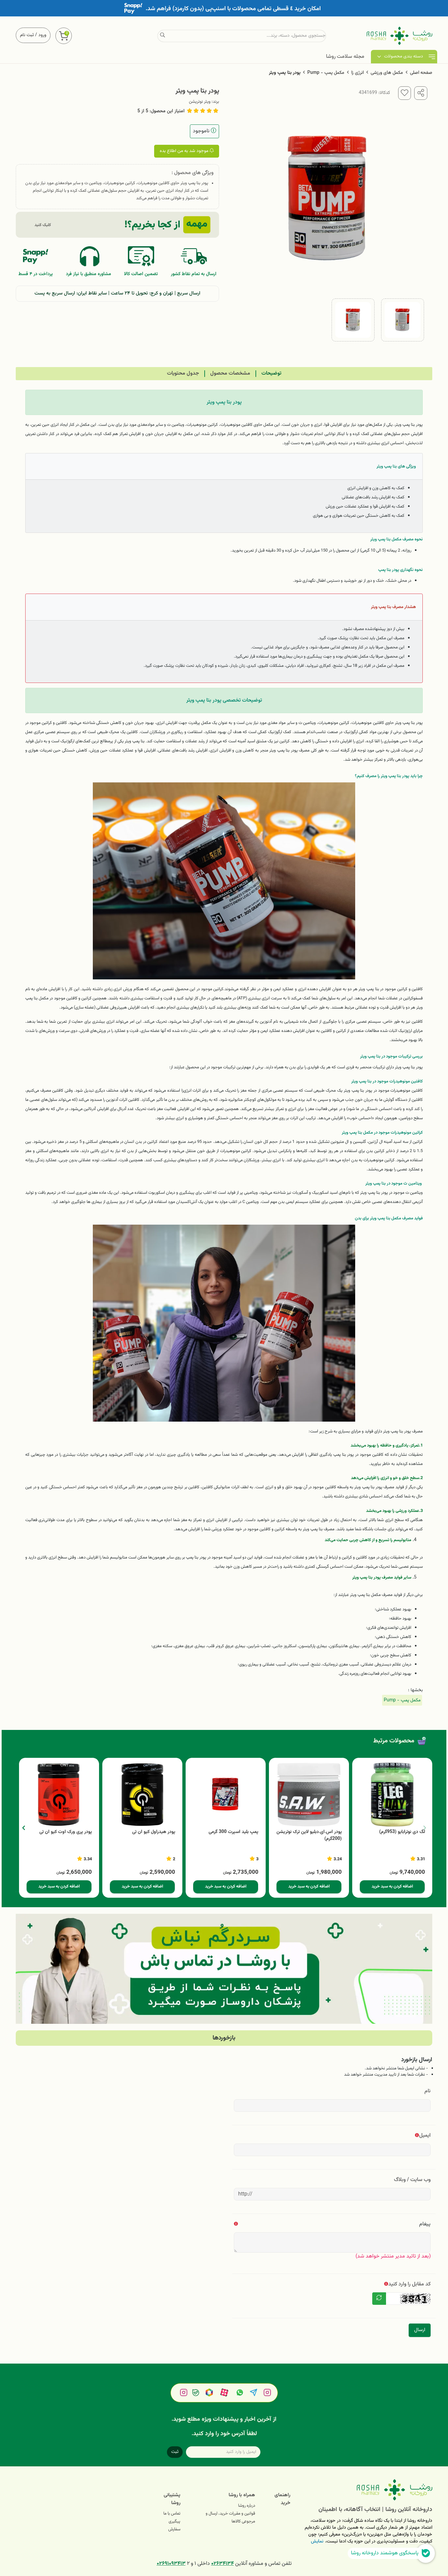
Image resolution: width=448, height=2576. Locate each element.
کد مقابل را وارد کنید (409, 2284)
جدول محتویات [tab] (183, 373)
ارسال (420, 2330)
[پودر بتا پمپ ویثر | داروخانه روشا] (366, 2490)
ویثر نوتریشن (200, 102)
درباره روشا (247, 2506)
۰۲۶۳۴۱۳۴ (223, 2564)
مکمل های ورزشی (387, 73)
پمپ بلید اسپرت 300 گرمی (234, 1832)
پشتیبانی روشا (172, 2499)
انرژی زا (357, 73)
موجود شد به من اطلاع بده (185, 151)
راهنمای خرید (282, 2499)
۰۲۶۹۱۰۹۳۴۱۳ (171, 2564)
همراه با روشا (242, 2495)
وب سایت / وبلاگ (412, 2180)
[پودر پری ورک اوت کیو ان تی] (59, 1795)
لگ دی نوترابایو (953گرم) (402, 1832)
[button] (23, 1828)
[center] (163, 36)
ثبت (175, 2452)
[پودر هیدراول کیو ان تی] (142, 1795)
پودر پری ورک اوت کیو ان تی (66, 1832)
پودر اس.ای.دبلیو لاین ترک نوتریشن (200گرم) (309, 1836)
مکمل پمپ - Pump (326, 73)
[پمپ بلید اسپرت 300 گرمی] (226, 1795)
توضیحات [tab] (271, 373)
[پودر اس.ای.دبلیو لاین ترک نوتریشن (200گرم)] (309, 1795)
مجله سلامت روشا (345, 57)
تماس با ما (172, 2514)
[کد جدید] (379, 2299)
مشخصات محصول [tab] (230, 373)
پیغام (425, 2224)
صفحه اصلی (421, 73)
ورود (42, 35)
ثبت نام (27, 35)
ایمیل (425, 2136)
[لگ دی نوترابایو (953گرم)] (392, 1795)
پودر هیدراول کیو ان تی (154, 1832)
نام (428, 2091)
